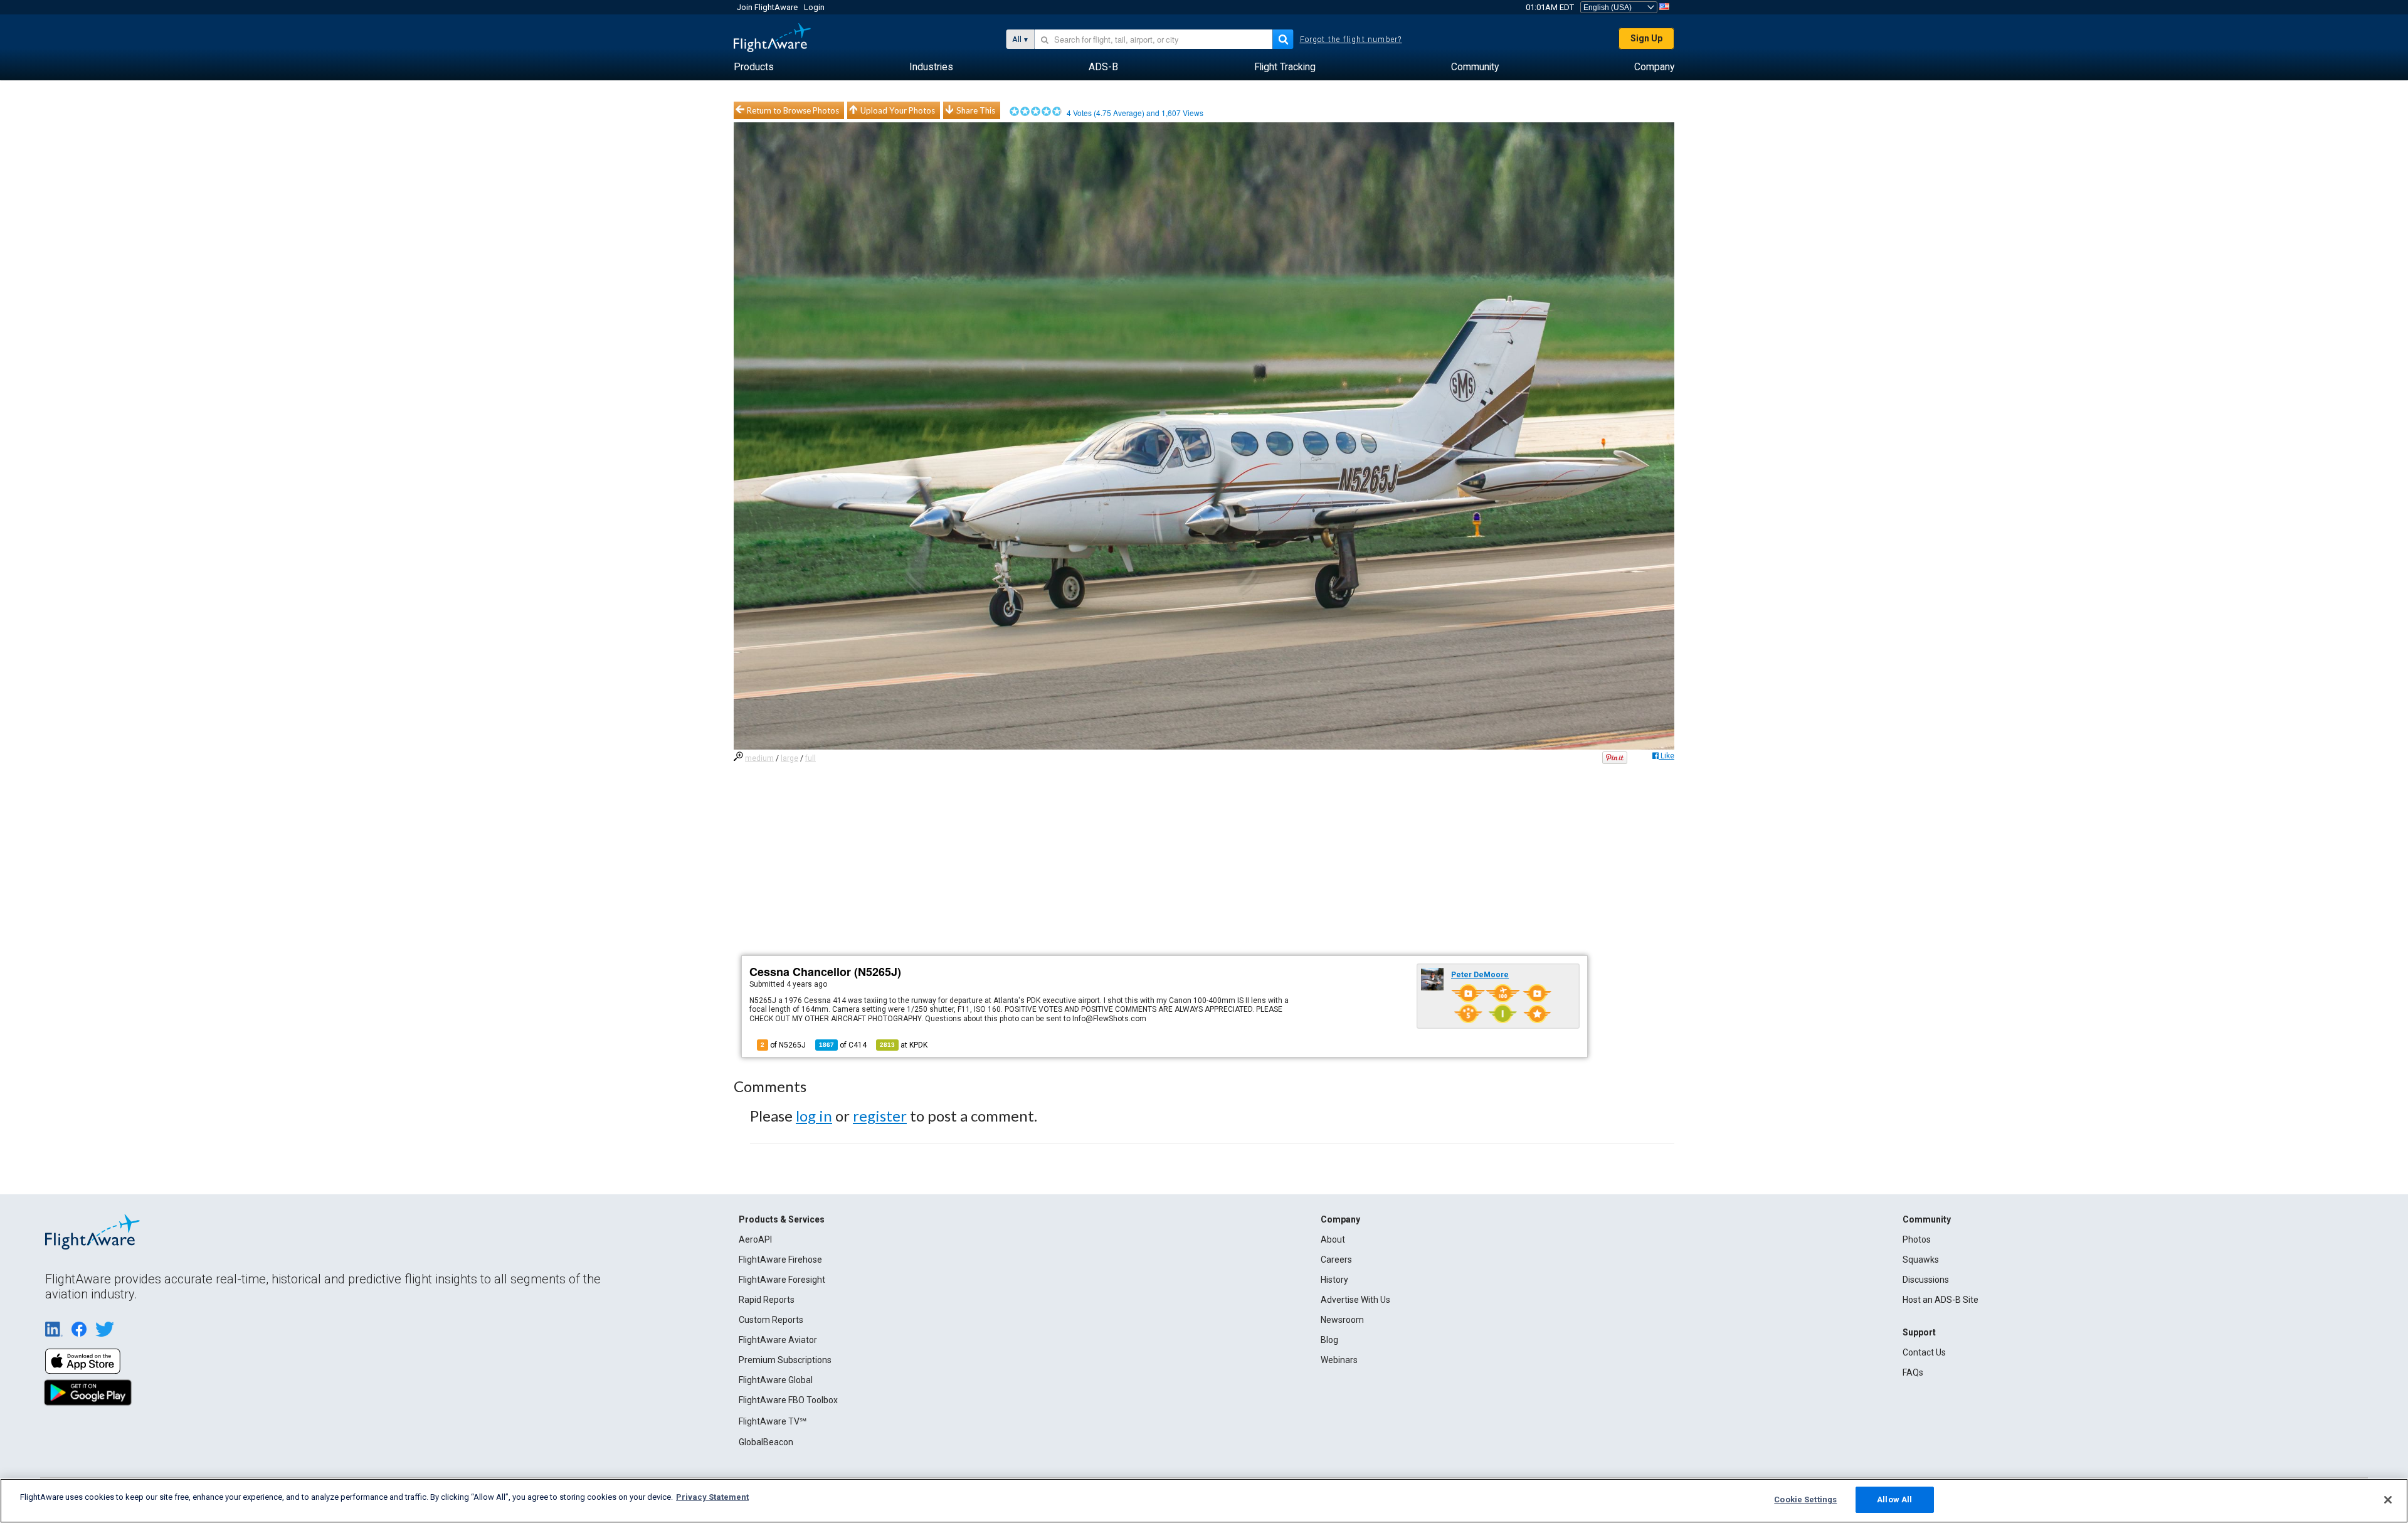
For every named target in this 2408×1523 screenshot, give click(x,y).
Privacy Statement (712, 1497)
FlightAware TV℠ (773, 1421)
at (904, 1045)
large (789, 758)
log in (814, 1116)
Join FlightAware (767, 7)
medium (759, 758)
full (811, 758)
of (843, 1045)
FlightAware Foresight (782, 1280)
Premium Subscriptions (785, 1360)
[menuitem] (754, 67)
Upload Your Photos (898, 110)
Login (814, 7)
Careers (1336, 1260)
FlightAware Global (776, 1380)
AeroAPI (755, 1239)
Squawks (1921, 1260)
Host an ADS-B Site (1941, 1300)
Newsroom (1342, 1320)
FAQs (1913, 1372)
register (880, 1116)
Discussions (1926, 1280)
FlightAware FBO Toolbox (788, 1400)
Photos (1917, 1239)
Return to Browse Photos (793, 110)
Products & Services (782, 1219)
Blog (1329, 1340)
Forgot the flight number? (1351, 40)
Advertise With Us (1355, 1300)
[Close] (2388, 1500)
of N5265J (783, 1045)
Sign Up (1646, 38)
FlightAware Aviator (778, 1340)
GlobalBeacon (766, 1442)
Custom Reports (771, 1320)
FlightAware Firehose (780, 1260)
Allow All (1894, 1499)
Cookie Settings (1805, 1499)
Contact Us (1924, 1352)
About (1333, 1239)
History (1334, 1280)
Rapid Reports (767, 1300)
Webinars (1339, 1360)
